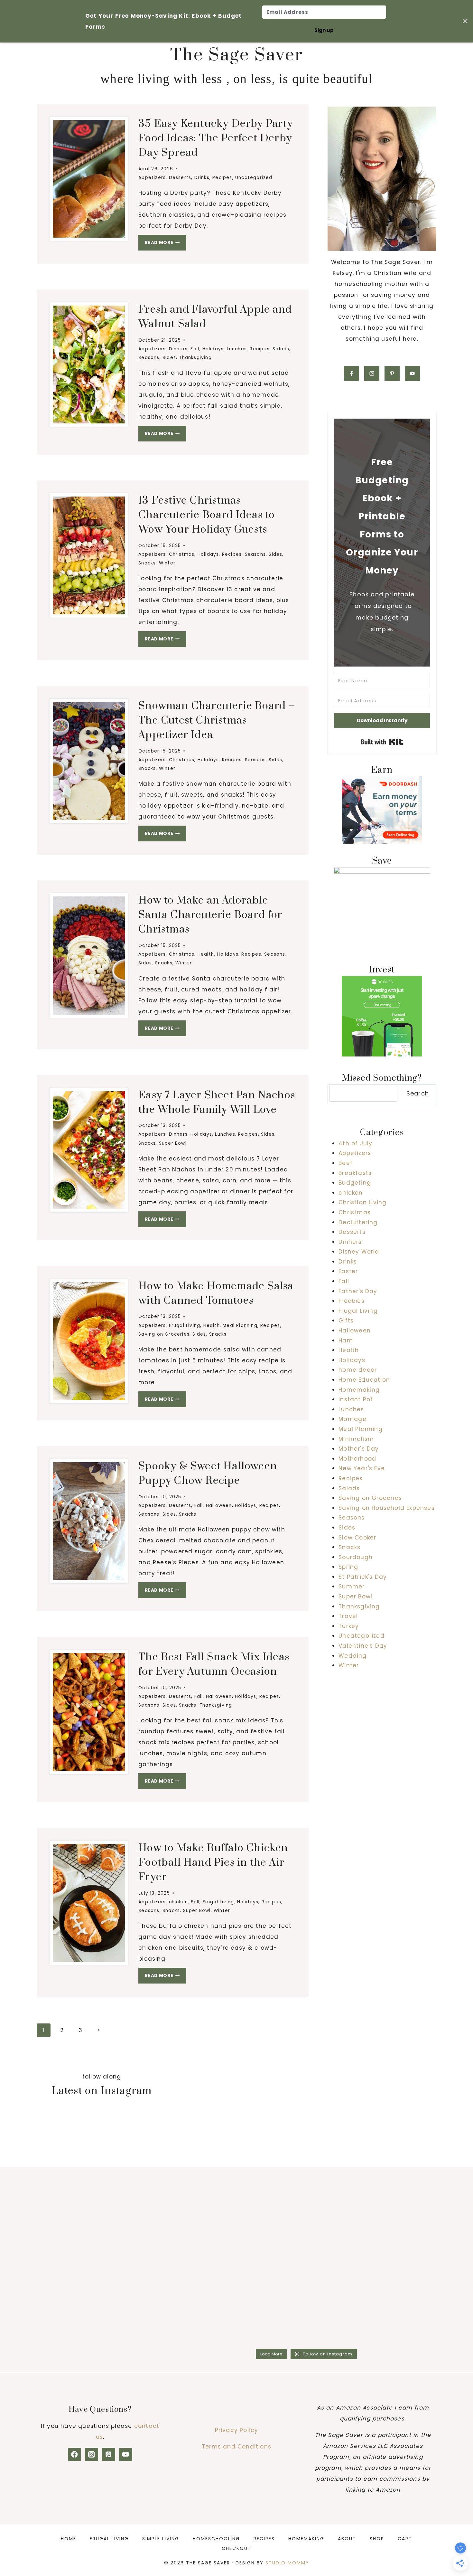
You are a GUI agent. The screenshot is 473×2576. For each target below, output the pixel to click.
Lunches (237, 349)
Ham (346, 1340)
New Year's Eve (362, 1468)
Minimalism (356, 1439)
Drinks (202, 178)
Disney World (359, 1252)
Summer (352, 1586)
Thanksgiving (195, 358)
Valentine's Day (363, 1646)
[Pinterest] (109, 2454)
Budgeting (355, 1183)
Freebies (352, 1301)
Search (418, 1093)
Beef (346, 1163)
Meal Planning (240, 1326)
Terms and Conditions (236, 2447)
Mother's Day (359, 1449)
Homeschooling (216, 2539)
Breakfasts (355, 1173)
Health (206, 954)
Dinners (178, 349)
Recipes (222, 178)
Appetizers (152, 178)
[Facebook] (74, 2454)
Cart (405, 2539)
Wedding (352, 1656)
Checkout (236, 2548)
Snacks (147, 563)
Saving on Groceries (164, 1334)
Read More (166, 244)
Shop (377, 2539)
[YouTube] (126, 2454)
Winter (167, 563)
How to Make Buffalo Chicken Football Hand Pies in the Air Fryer (213, 1863)
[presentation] (89, 179)
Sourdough (356, 1557)
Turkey (349, 1626)
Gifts (346, 1321)
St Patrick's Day (363, 1577)
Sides (169, 358)
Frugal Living (185, 1326)
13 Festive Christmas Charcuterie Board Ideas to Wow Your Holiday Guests (207, 515)
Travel (348, 1616)
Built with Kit (382, 742)
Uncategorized (254, 178)
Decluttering (358, 1222)
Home (69, 2539)
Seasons (149, 358)
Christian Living (362, 1202)
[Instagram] (92, 2454)
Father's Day (358, 1291)
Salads (281, 349)
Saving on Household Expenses (387, 1508)
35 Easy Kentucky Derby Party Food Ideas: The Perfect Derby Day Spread (216, 138)
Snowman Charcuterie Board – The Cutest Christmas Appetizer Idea (217, 720)
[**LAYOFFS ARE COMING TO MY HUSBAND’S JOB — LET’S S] (208, 2206)
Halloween (219, 1506)
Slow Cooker (357, 1538)
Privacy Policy (237, 2430)
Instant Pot (356, 1399)
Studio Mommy (287, 2563)
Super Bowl (173, 1143)
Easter (348, 1271)
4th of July (355, 1143)
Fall (195, 349)
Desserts (180, 178)
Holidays (213, 349)
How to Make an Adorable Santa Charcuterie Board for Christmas (210, 915)
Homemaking (359, 1390)
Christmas (182, 554)
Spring (348, 1567)
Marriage (352, 1419)
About (347, 2539)
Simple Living (161, 2539)
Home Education (364, 1380)
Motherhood (357, 1459)
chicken (178, 1902)
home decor (358, 1370)
